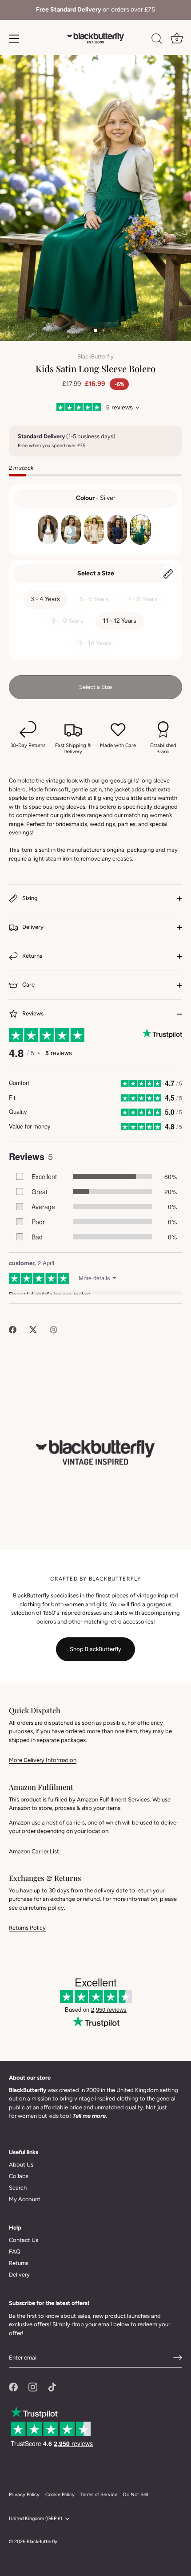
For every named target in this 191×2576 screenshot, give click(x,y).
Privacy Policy (24, 2495)
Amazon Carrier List (34, 1851)
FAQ (15, 2252)
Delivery (32, 927)
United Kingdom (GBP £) (36, 2519)
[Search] (157, 40)
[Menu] (14, 39)
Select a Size (96, 573)
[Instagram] (33, 2386)
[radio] (48, 530)
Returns (32, 956)
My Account (25, 2199)
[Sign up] (178, 2358)
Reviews (32, 1013)
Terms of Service (99, 2495)
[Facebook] (13, 2386)
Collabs (19, 2176)
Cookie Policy (60, 2495)
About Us (21, 2165)
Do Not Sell (135, 2495)
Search (18, 2188)
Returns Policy (27, 1928)
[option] (95, 10)
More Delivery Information (43, 1760)
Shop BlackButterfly (95, 1649)
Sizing (29, 898)
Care (28, 985)
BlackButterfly (95, 356)
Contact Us (24, 2240)
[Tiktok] (52, 2386)
